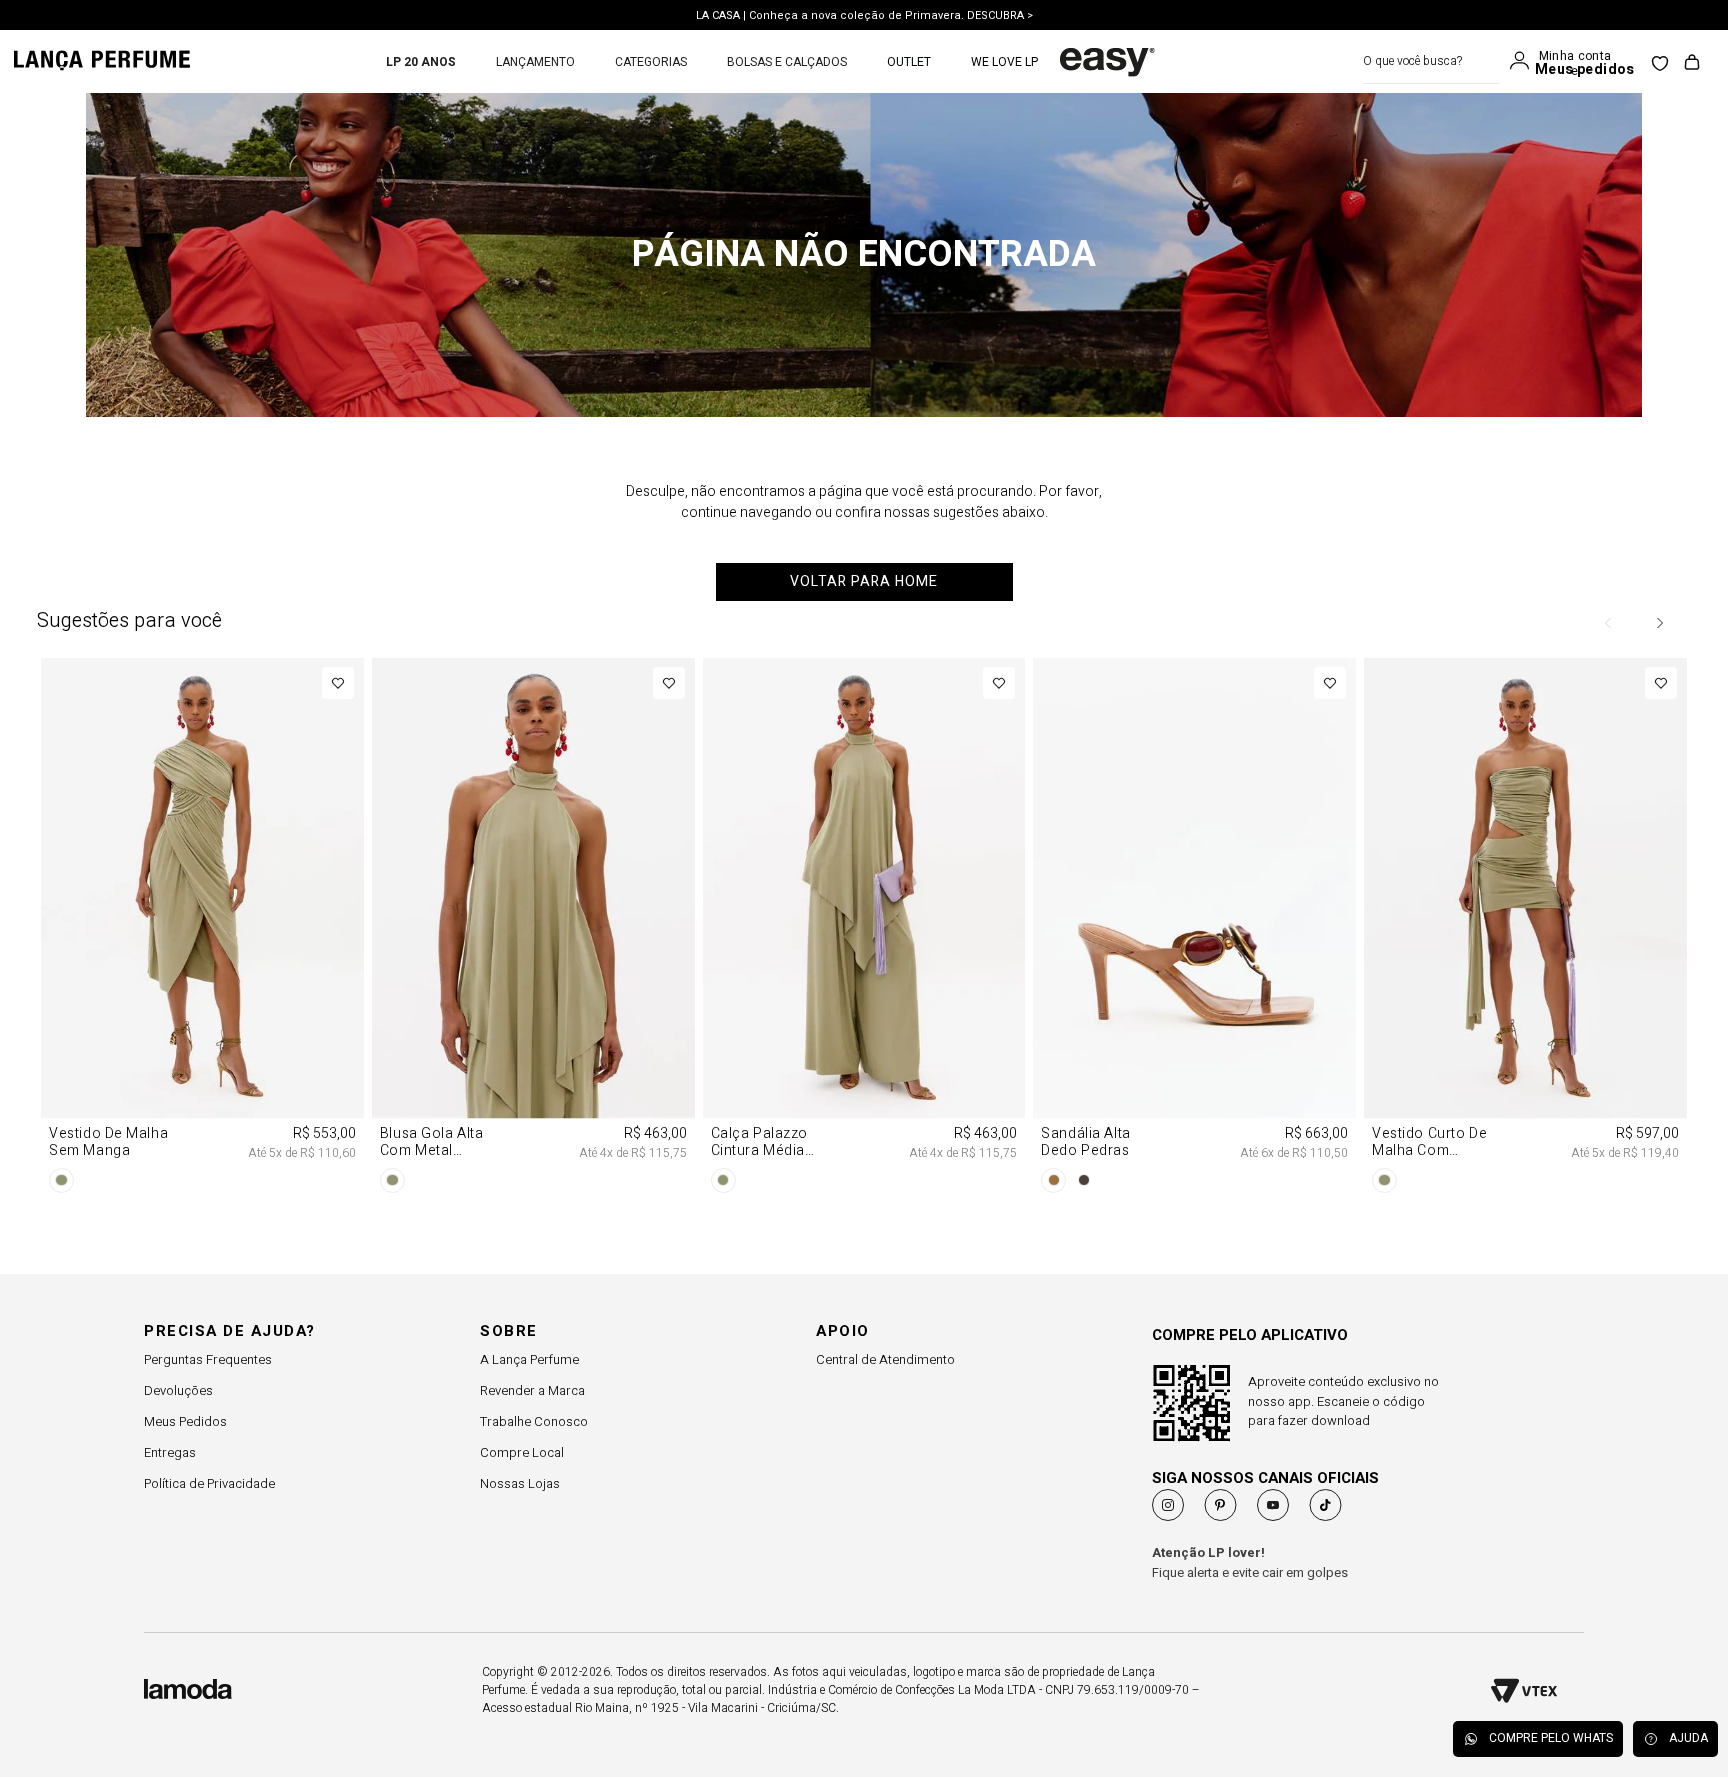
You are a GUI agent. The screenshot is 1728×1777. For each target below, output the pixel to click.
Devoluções (178, 1390)
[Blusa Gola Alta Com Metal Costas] (533, 929)
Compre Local (522, 1452)
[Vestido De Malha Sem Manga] (202, 929)
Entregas (170, 1452)
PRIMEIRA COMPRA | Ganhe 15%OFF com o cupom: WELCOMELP (864, 20)
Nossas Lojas (520, 1483)
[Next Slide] (1659, 623)
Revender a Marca (532, 1390)
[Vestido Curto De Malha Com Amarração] (1525, 929)
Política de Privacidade (209, 1483)
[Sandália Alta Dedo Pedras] (1194, 929)
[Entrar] (1524, 61)
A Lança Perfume (529, 1359)
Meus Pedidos (185, 1421)
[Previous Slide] (1609, 623)
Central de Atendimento (885, 1359)
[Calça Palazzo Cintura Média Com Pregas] (864, 929)
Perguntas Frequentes (208, 1359)
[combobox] (1431, 61)
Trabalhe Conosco (534, 1421)
